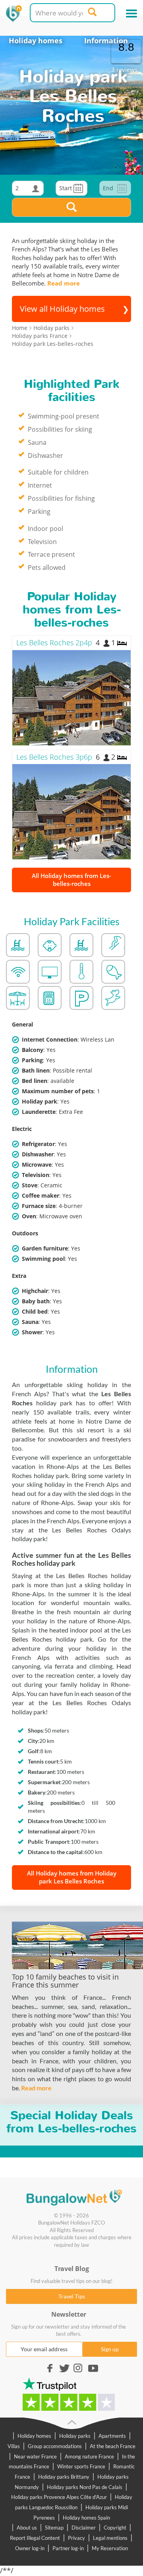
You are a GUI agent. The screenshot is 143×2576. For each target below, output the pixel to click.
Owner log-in (30, 2548)
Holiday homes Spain (86, 2518)
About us (27, 2528)
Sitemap (54, 2528)
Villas (14, 2446)
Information (106, 41)
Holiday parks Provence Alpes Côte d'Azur (59, 2497)
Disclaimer (84, 2528)
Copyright (115, 2528)
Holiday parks (75, 2436)
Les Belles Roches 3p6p (54, 757)
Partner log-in (68, 2548)
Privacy (76, 2538)
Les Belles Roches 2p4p (54, 643)
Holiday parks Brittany (64, 2477)
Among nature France (89, 2456)
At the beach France (113, 2446)
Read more (64, 283)
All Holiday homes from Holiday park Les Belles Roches (72, 1877)
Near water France (35, 2456)
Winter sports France (81, 2466)
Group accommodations (55, 2446)
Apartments (112, 2436)
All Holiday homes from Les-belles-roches (71, 880)
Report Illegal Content (35, 2538)
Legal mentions (110, 2538)
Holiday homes (36, 41)
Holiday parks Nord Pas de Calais (85, 2487)
